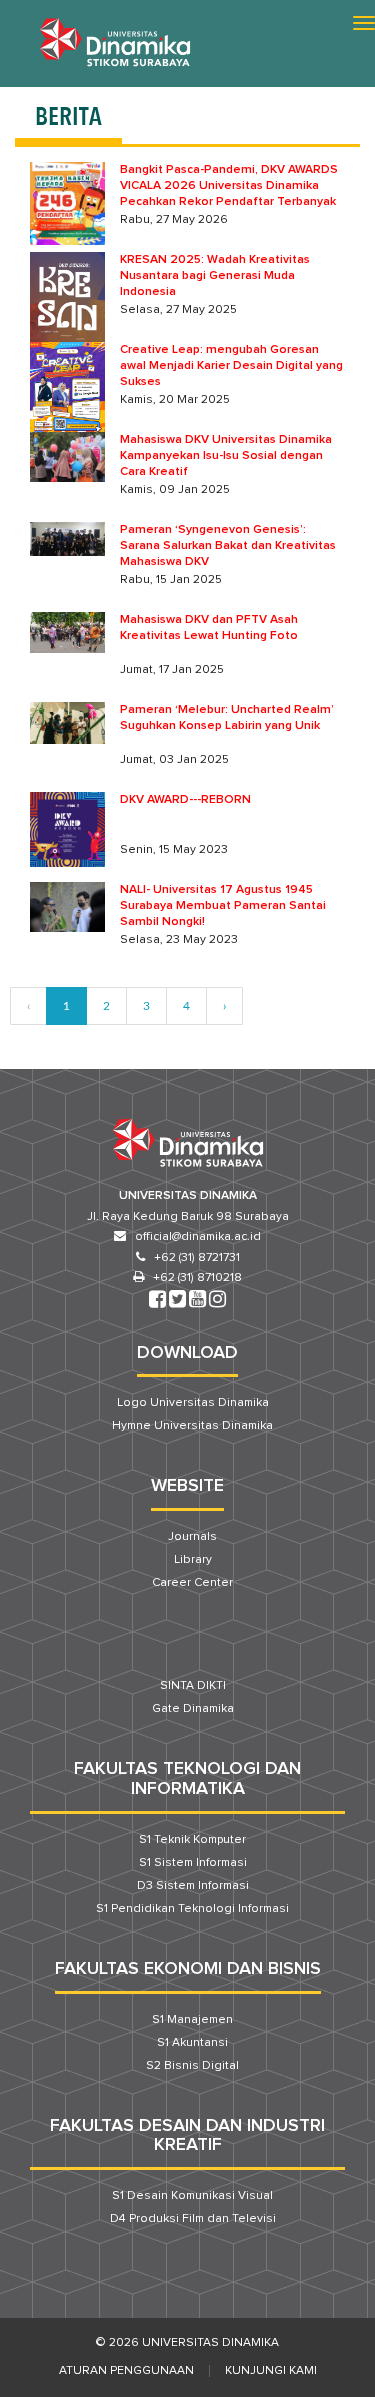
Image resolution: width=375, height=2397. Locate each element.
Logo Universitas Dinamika (193, 1403)
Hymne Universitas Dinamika (192, 1426)
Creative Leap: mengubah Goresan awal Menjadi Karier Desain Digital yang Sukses (231, 366)
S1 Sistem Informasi (193, 1863)
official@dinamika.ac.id (198, 1237)
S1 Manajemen (192, 2020)
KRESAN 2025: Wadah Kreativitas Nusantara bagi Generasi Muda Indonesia (215, 276)
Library (193, 1560)
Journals (192, 1537)
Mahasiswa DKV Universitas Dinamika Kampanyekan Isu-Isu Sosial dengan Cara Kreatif (226, 456)
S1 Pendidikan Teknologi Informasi (192, 1909)
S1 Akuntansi (192, 2043)
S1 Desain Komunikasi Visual (192, 2196)
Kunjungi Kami (271, 2371)
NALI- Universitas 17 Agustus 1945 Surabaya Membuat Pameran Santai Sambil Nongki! (223, 906)
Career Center (192, 1583)
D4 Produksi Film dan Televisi (193, 2219)
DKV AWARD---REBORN (185, 800)
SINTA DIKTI (193, 1686)
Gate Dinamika (193, 1709)
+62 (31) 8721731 (197, 1258)
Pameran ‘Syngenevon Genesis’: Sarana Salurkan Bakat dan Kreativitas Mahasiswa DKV (228, 546)
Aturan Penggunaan (126, 2371)
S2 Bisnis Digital (192, 2066)
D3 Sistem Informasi (193, 1886)
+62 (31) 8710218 (197, 1278)
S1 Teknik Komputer (192, 1840)
